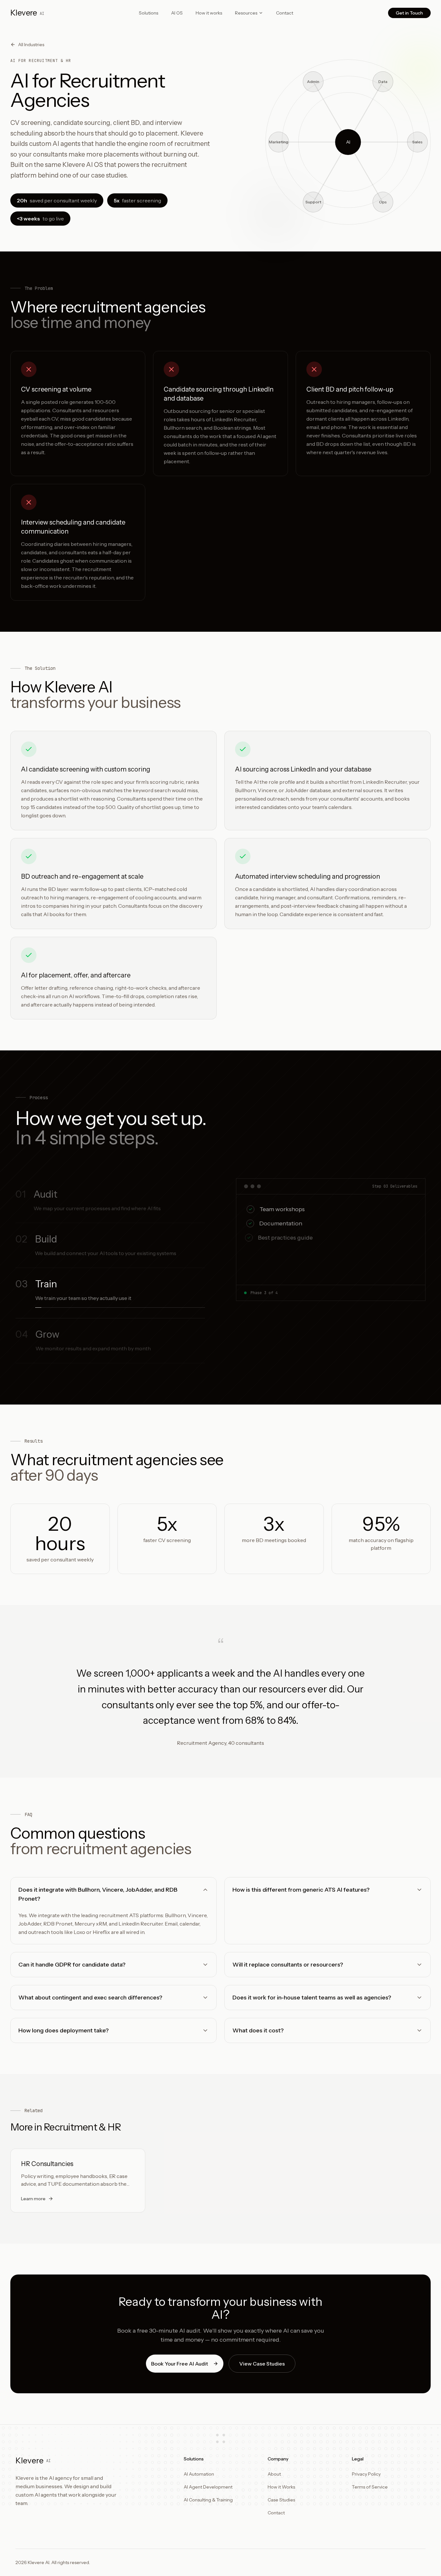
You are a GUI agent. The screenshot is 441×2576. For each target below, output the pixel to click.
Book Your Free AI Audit (179, 2364)
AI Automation (199, 2474)
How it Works (281, 2487)
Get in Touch (409, 13)
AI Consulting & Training (208, 2500)
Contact (285, 13)
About (274, 2474)
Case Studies (281, 2500)
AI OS (177, 13)
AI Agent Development (208, 2487)
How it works (209, 13)
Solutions (149, 13)
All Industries (31, 45)
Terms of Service (370, 2487)
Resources (246, 13)
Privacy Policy (366, 2474)
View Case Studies (262, 2364)
